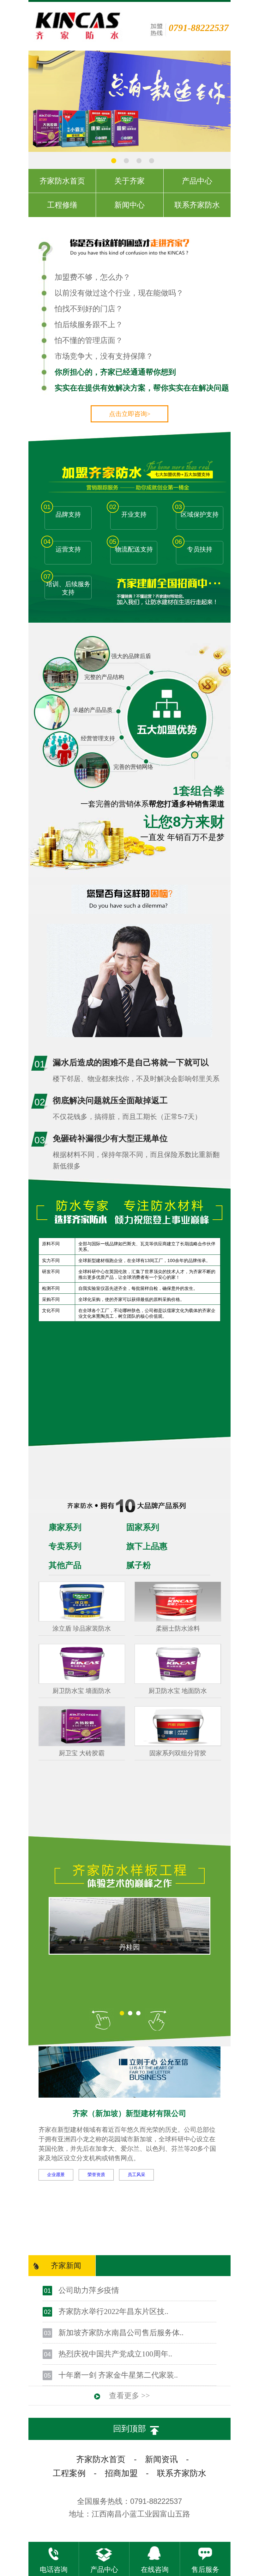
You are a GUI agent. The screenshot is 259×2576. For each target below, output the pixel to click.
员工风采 (136, 2175)
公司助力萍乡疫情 (89, 2290)
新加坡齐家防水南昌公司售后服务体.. (121, 2333)
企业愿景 (56, 2175)
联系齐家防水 (182, 2473)
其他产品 (65, 1565)
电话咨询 (54, 2570)
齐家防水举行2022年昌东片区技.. (113, 2312)
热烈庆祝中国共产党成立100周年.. (115, 2354)
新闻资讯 (161, 2459)
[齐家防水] (155, 150)
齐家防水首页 (101, 2459)
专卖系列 (65, 1546)
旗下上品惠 (147, 1546)
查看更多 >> (129, 2396)
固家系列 (143, 1527)
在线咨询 (155, 2570)
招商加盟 (121, 2473)
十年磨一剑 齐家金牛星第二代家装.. (118, 2375)
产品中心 (104, 2570)
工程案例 (69, 2473)
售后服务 (205, 2570)
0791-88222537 (199, 28)
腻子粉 (139, 1565)
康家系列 (65, 1527)
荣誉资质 (96, 2175)
